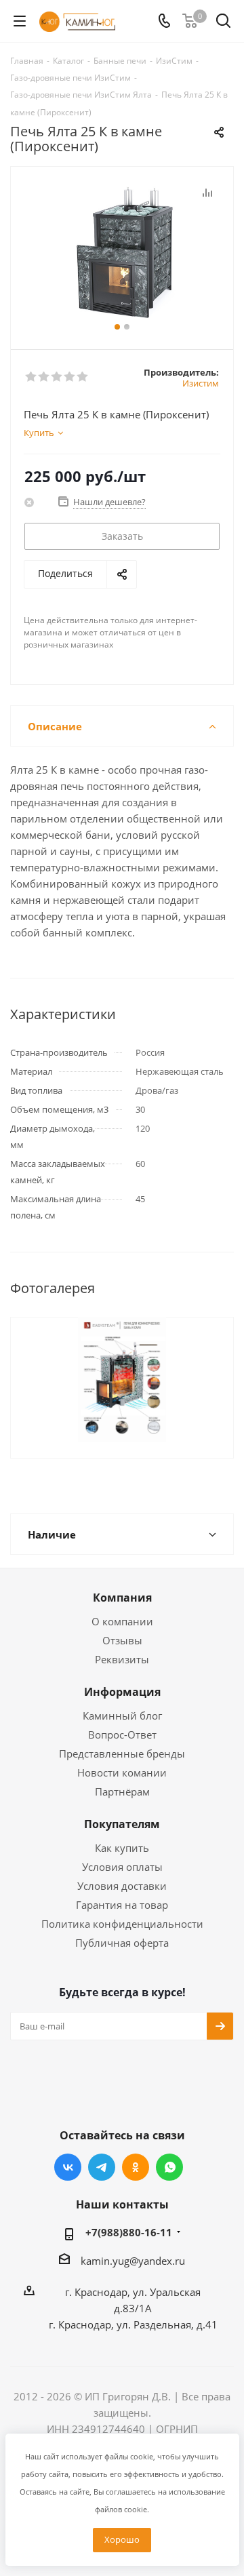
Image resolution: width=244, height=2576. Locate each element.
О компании (122, 1621)
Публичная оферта (122, 1943)
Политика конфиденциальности (122, 1924)
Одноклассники (136, 2167)
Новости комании (122, 1772)
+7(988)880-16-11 (129, 2232)
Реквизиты (122, 1659)
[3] (57, 377)
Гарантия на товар (122, 1905)
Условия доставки (122, 1886)
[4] (70, 377)
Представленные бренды (122, 1753)
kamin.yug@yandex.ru (133, 2261)
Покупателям (122, 1824)
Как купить (122, 1848)
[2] (44, 377)
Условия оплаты (122, 1867)
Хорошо (122, 2539)
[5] (83, 377)
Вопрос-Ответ (122, 1735)
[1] (32, 377)
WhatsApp (169, 2167)
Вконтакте (68, 2167)
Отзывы (122, 1640)
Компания (122, 1598)
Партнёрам (122, 1791)
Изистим (201, 383)
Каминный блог (122, 1716)
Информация (122, 1692)
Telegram (102, 2167)
